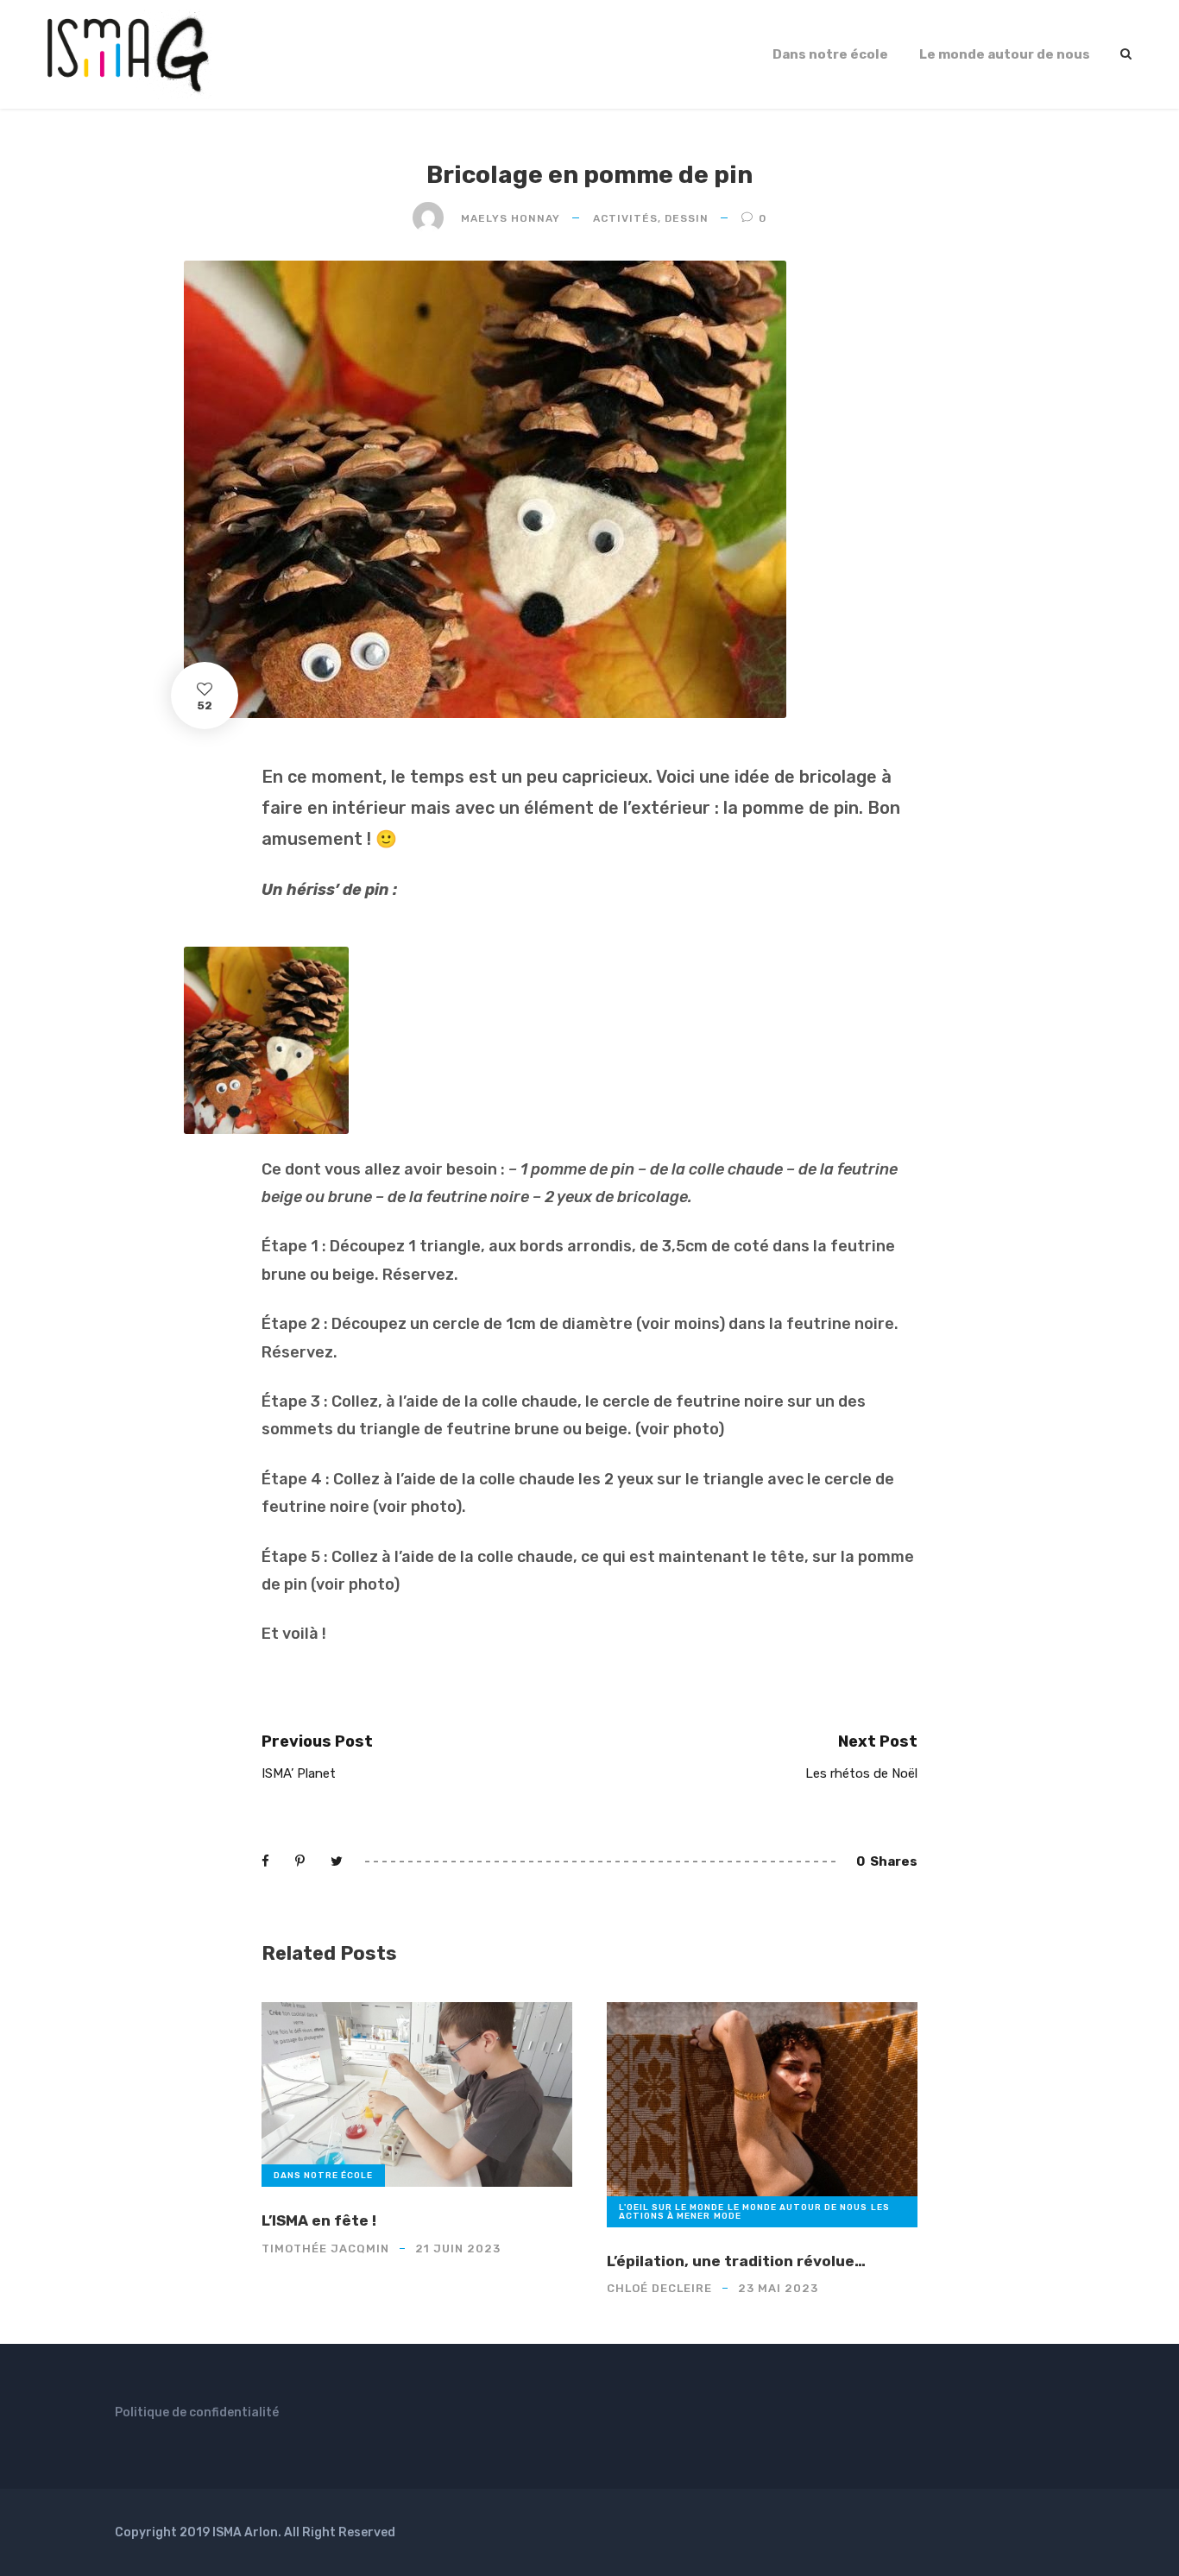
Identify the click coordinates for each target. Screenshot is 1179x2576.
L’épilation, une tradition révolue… (736, 2261)
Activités (625, 218)
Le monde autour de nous (1005, 54)
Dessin (687, 218)
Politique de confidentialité (197, 2412)
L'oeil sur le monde (671, 2208)
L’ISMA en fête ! (319, 2220)
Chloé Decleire (659, 2288)
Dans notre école (830, 54)
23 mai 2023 (778, 2288)
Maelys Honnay (511, 218)
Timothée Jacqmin (325, 2248)
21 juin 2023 (458, 2248)
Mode (728, 2216)
